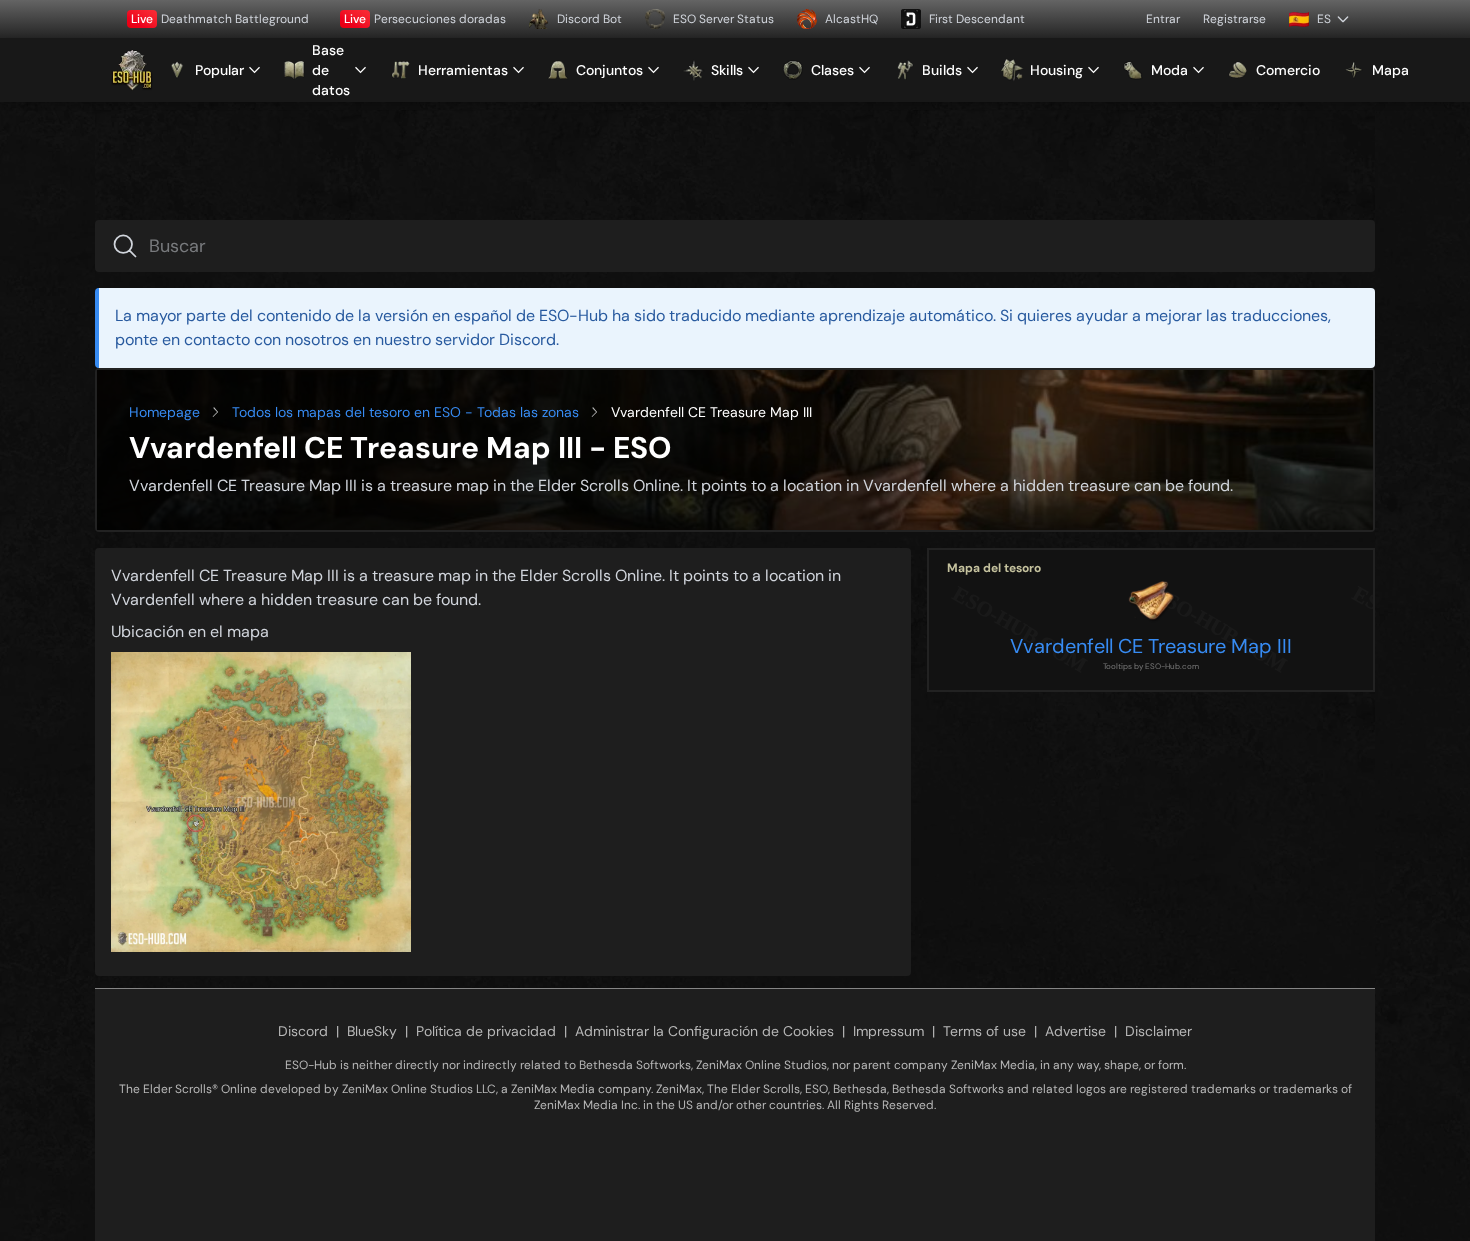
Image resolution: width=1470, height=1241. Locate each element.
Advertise (1075, 1031)
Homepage (164, 412)
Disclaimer (1158, 1031)
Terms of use (984, 1031)
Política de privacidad (486, 1031)
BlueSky (372, 1031)
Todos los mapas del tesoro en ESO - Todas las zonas (405, 412)
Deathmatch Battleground (220, 19)
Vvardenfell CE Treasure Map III (1151, 646)
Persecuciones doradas (425, 19)
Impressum (888, 1031)
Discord (303, 1031)
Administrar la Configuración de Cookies (704, 1031)
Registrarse (1234, 19)
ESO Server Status (723, 19)
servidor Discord (495, 339)
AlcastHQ (851, 19)
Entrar (1163, 19)
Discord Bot (589, 19)
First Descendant (977, 19)
